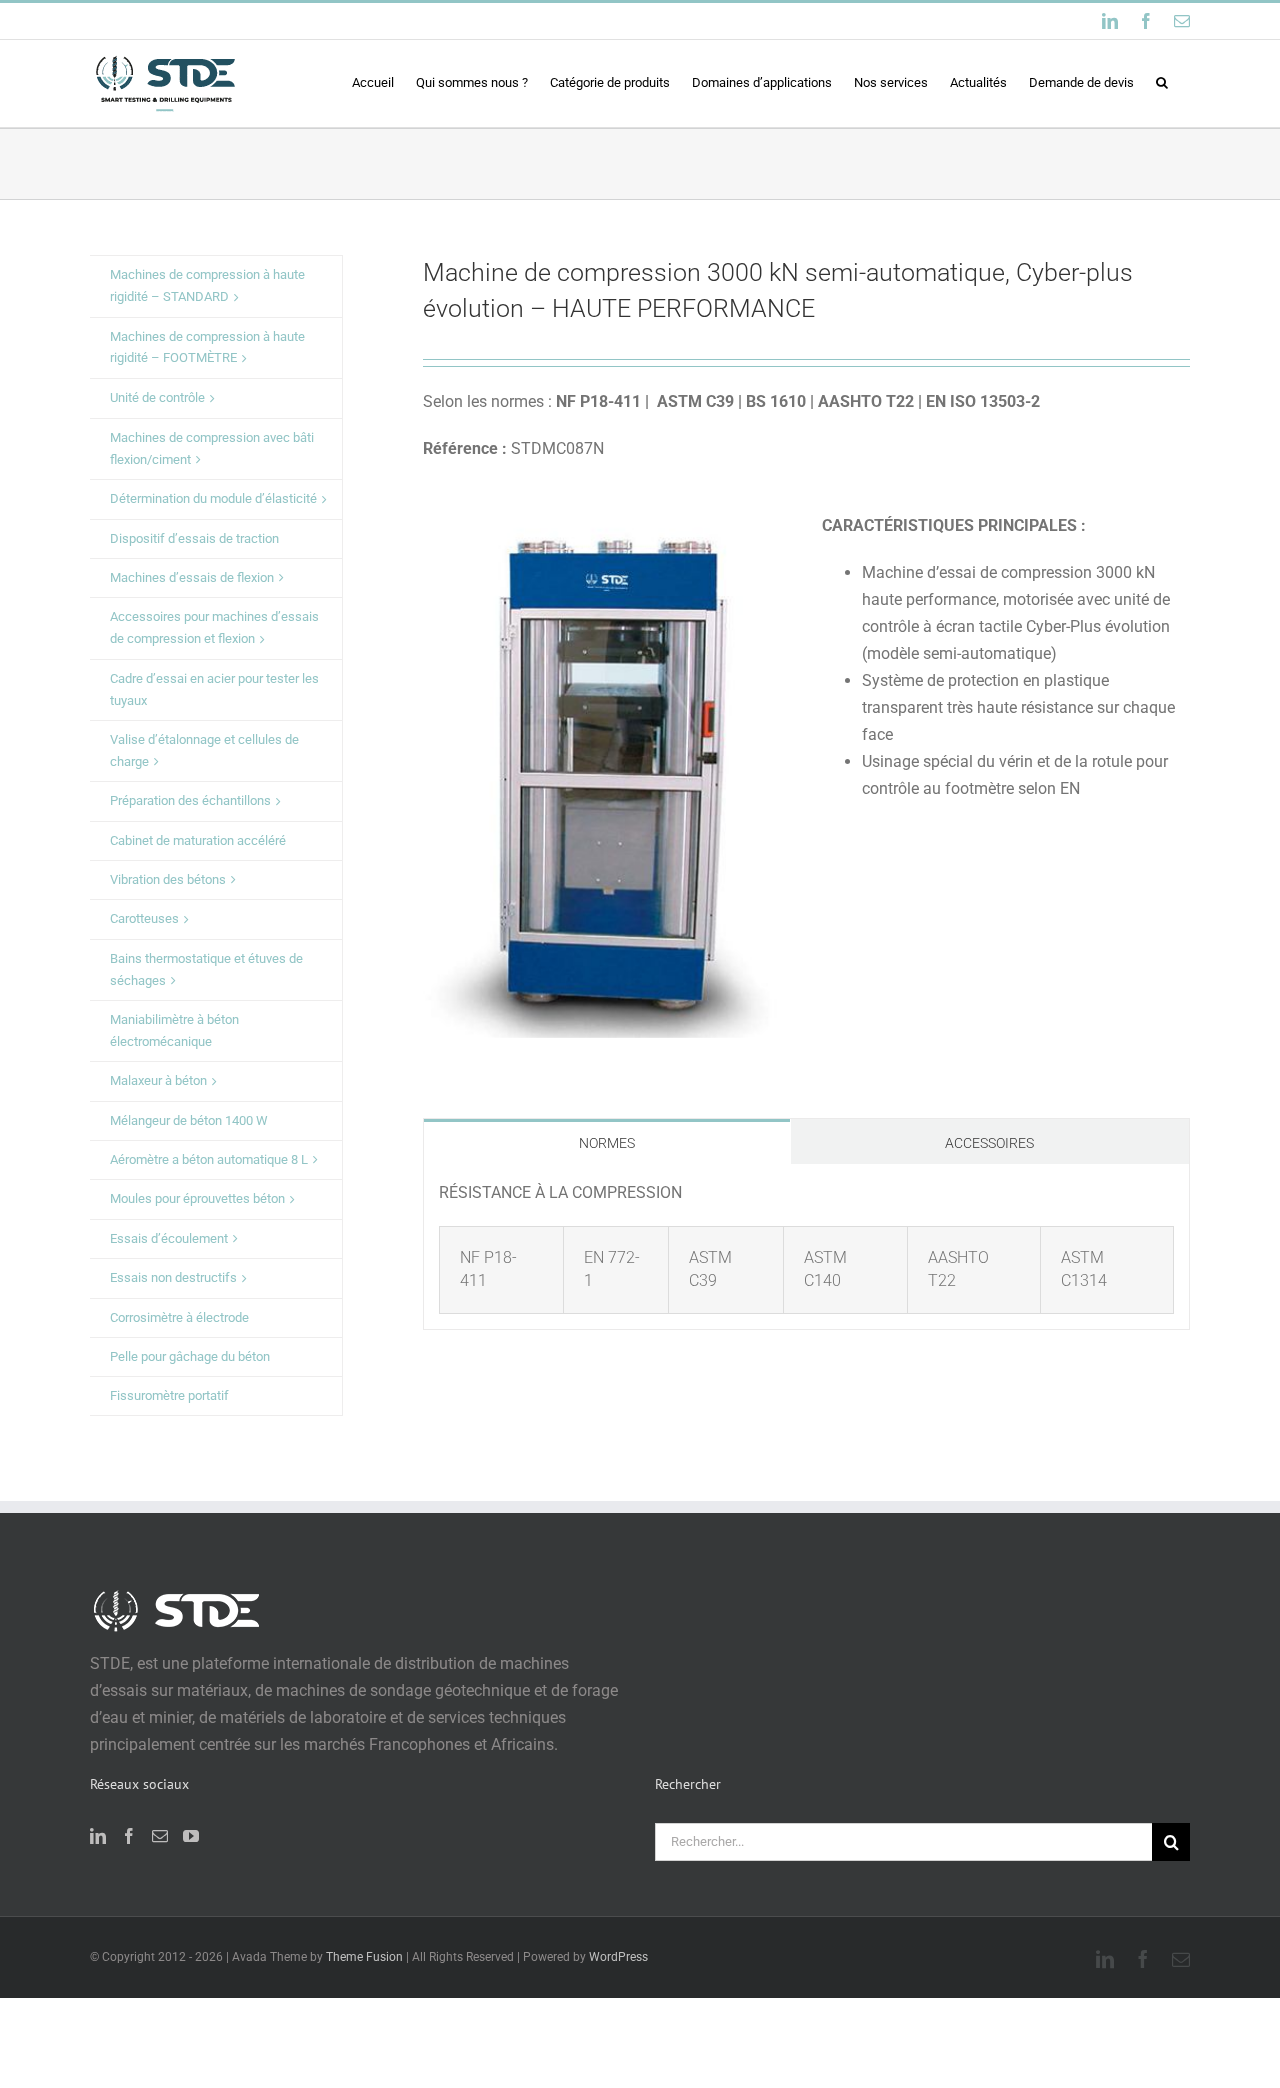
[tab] (607, 1141)
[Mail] (160, 1836)
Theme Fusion (364, 1957)
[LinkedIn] (98, 1836)
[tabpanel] (806, 1247)
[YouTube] (191, 1836)
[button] (1162, 82)
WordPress (618, 1957)
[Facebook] (129, 1836)
